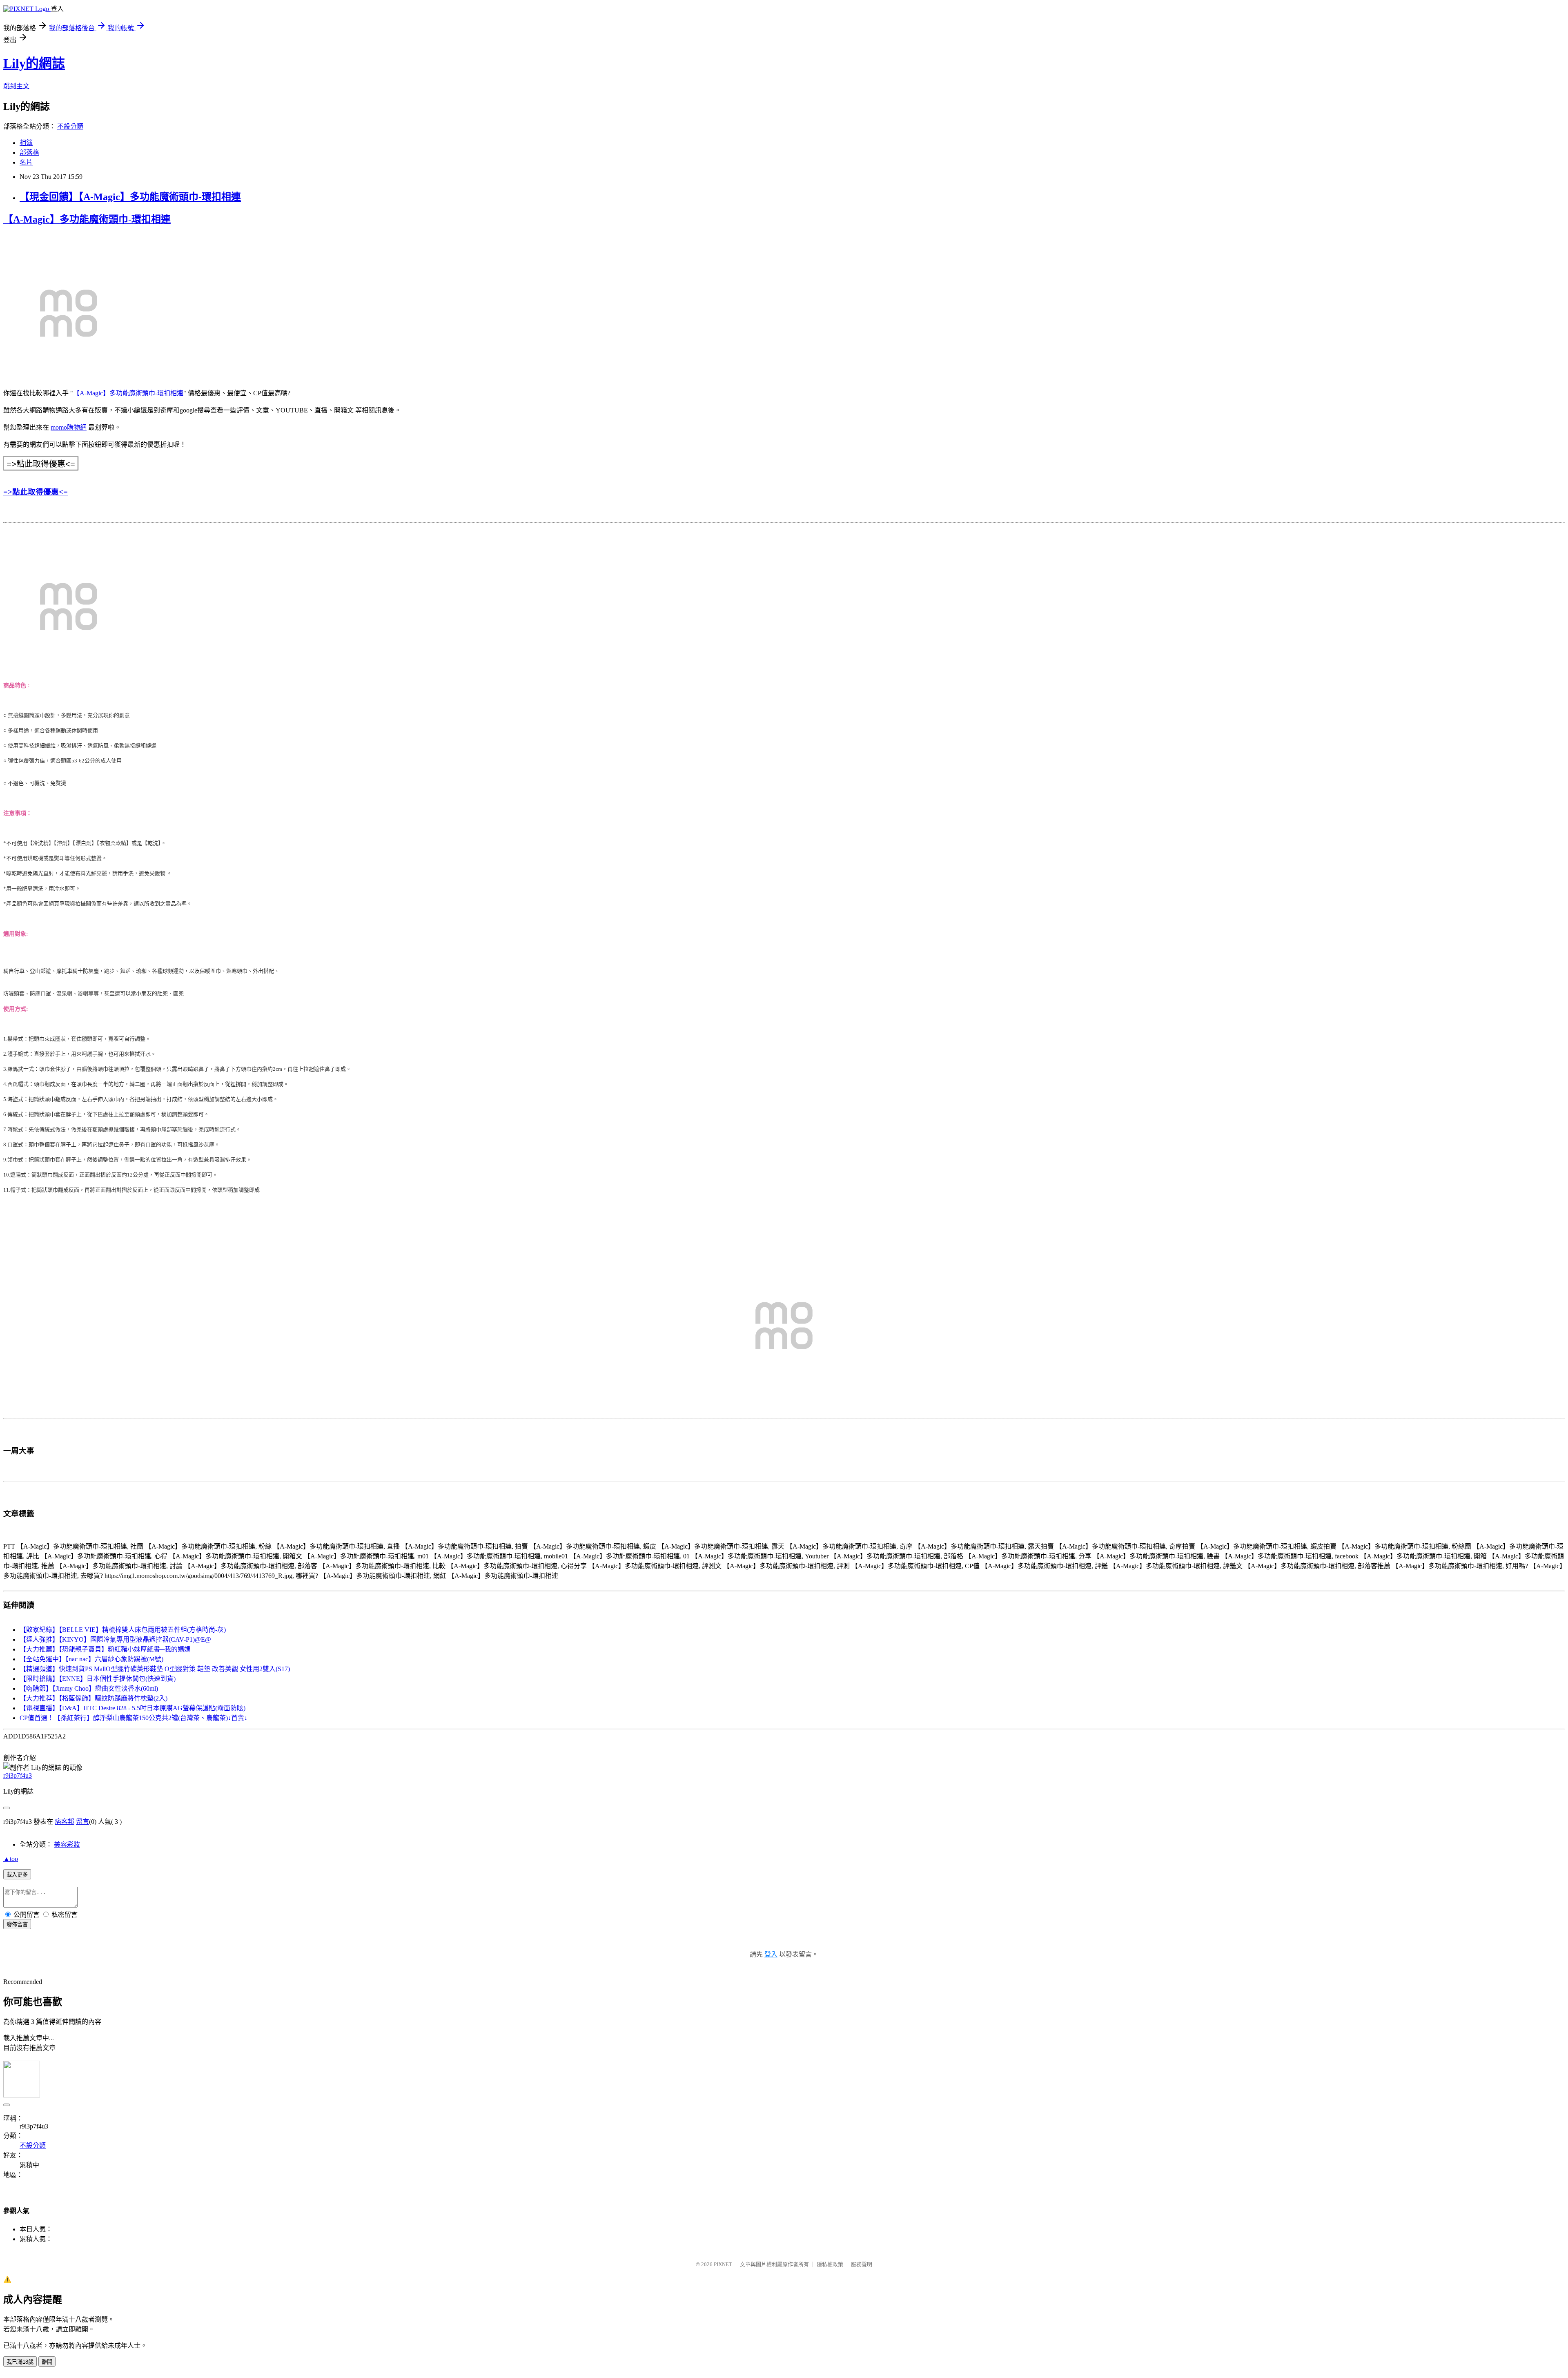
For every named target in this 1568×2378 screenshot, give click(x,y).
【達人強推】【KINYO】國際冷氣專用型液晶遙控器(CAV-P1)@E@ (115, 1639)
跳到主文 (16, 86)
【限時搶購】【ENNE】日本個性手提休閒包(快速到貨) (98, 1679)
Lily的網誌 (34, 63)
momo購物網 (69, 427)
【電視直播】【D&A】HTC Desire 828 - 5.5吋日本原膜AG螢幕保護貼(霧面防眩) (133, 1708)
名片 (26, 162)
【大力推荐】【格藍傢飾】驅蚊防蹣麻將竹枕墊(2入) (94, 1698)
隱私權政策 (830, 2264)
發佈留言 (17, 1924)
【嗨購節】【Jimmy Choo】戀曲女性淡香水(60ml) (89, 1688)
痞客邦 (65, 1822)
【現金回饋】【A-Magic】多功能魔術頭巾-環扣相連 (130, 197)
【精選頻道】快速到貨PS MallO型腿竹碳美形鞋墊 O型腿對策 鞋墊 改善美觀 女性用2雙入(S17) (155, 1669)
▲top (11, 1859)
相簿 (26, 143)
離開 (47, 2362)
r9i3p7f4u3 (18, 1775)
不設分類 (70, 126)
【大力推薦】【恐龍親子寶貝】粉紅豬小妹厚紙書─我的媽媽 (105, 1649)
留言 (82, 1822)
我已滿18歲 (20, 2362)
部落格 (29, 153)
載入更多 (17, 1875)
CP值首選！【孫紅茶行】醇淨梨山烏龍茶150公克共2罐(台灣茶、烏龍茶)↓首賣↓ (134, 1718)
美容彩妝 (67, 1844)
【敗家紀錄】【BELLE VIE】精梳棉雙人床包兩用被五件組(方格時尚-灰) (123, 1630)
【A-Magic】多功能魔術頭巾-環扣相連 (87, 219)
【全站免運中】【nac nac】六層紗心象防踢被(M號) (91, 1659)
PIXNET (723, 2264)
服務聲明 (862, 2264)
